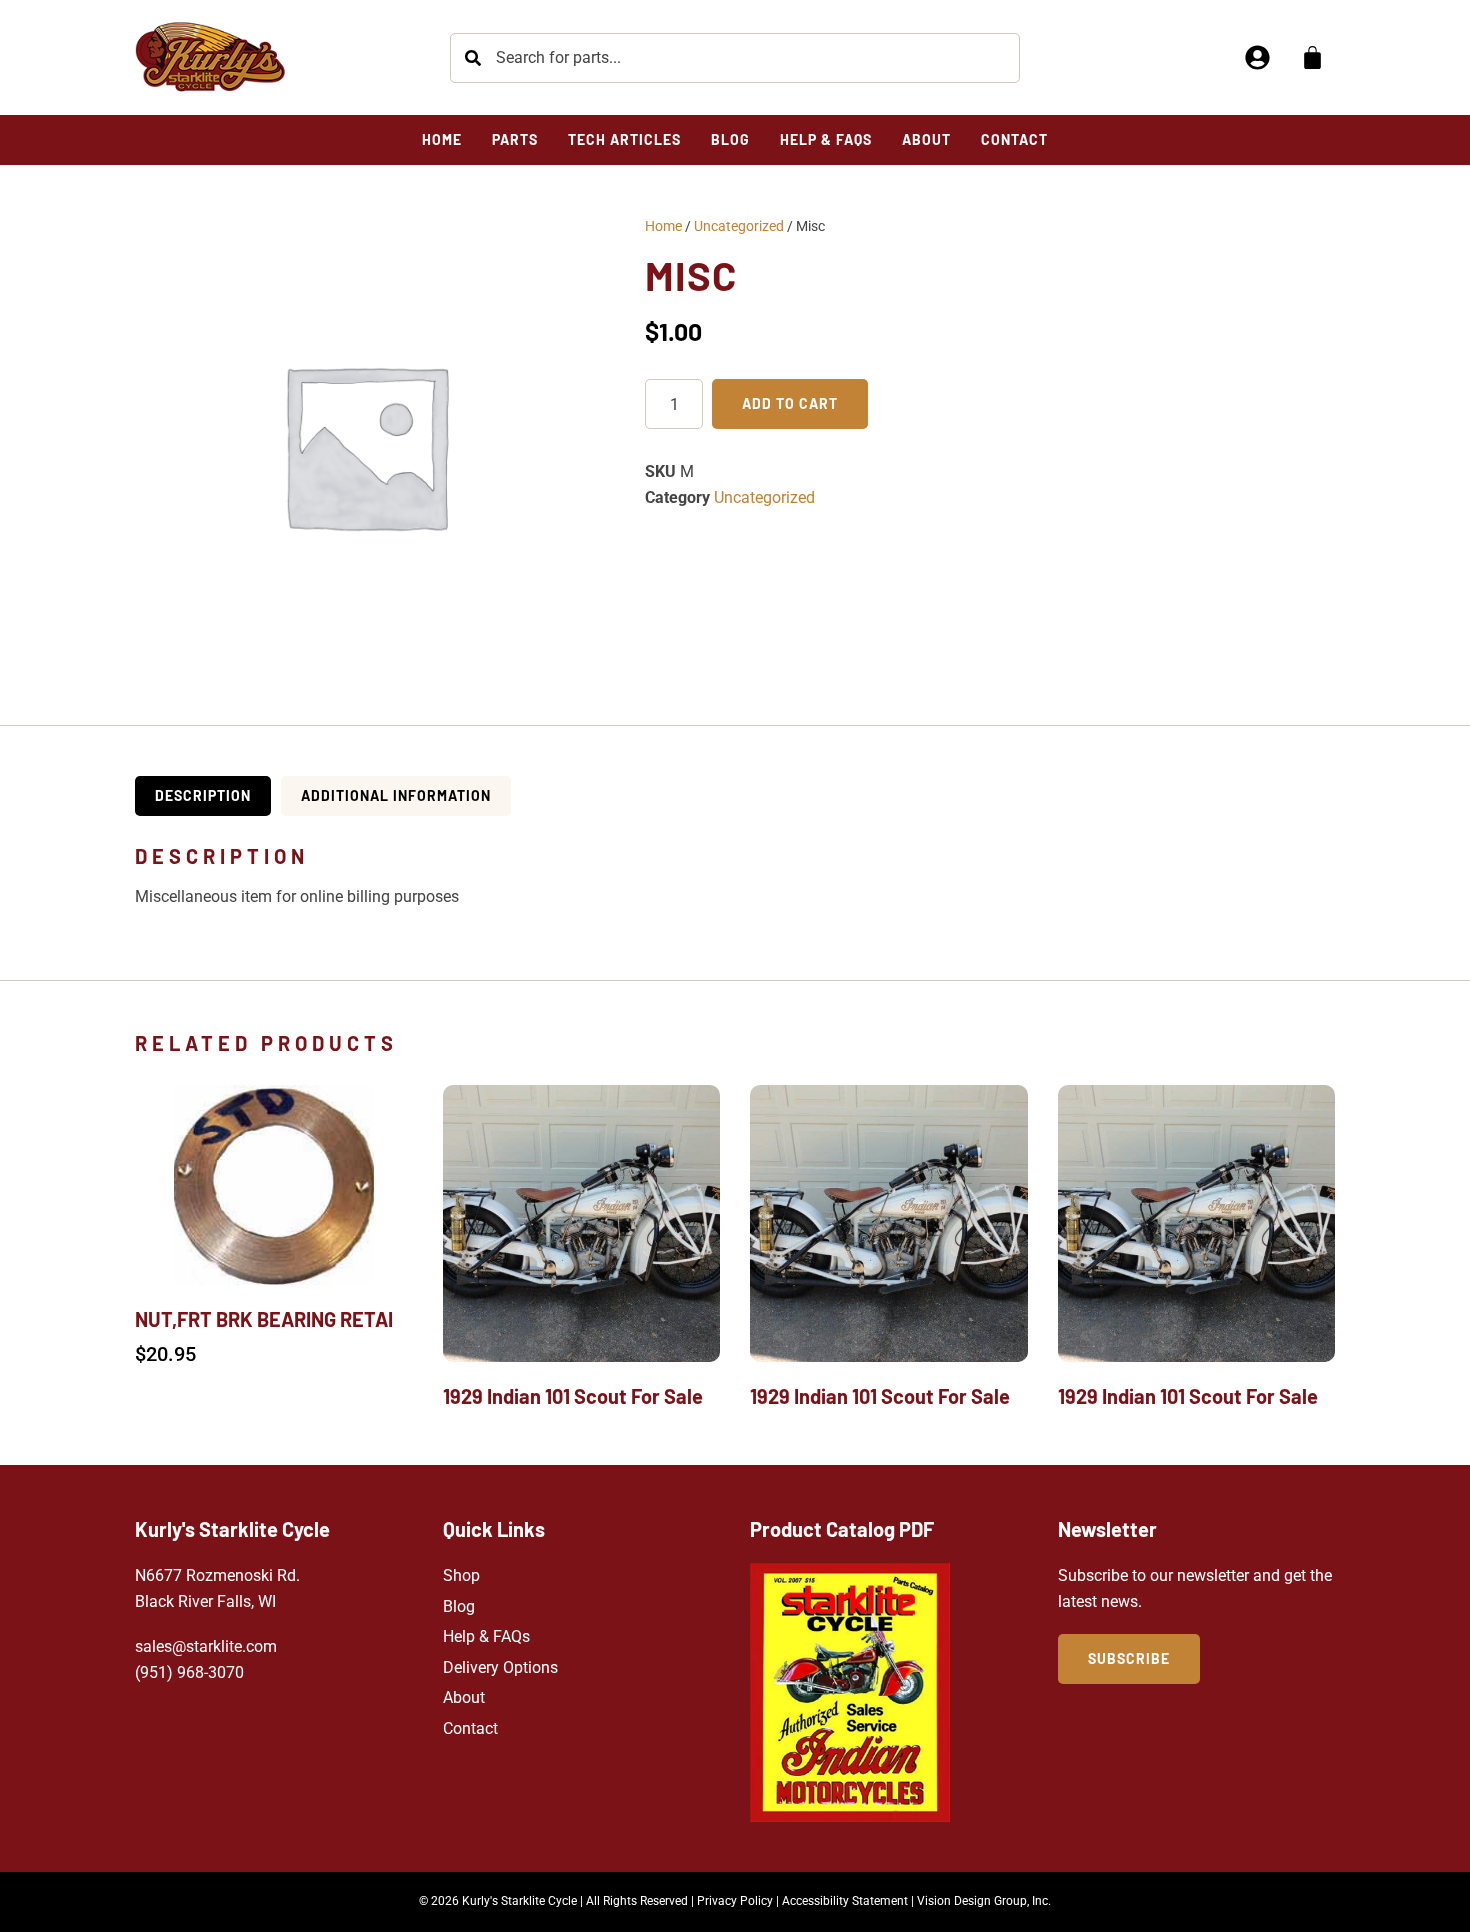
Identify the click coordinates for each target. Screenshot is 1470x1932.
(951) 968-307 (185, 1672)
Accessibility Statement (845, 1901)
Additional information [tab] (396, 795)
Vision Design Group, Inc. (984, 1901)
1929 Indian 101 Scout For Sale (573, 1396)
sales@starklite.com (206, 1646)
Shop (461, 1575)
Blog (459, 1606)
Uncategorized (739, 226)
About (464, 1697)
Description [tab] (203, 795)
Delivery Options (500, 1667)
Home (663, 226)
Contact (470, 1728)
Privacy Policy (735, 1901)
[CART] (1312, 57)
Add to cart (790, 403)
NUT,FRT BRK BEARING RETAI (264, 1319)
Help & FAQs (486, 1636)
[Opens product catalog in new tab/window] (850, 1692)
